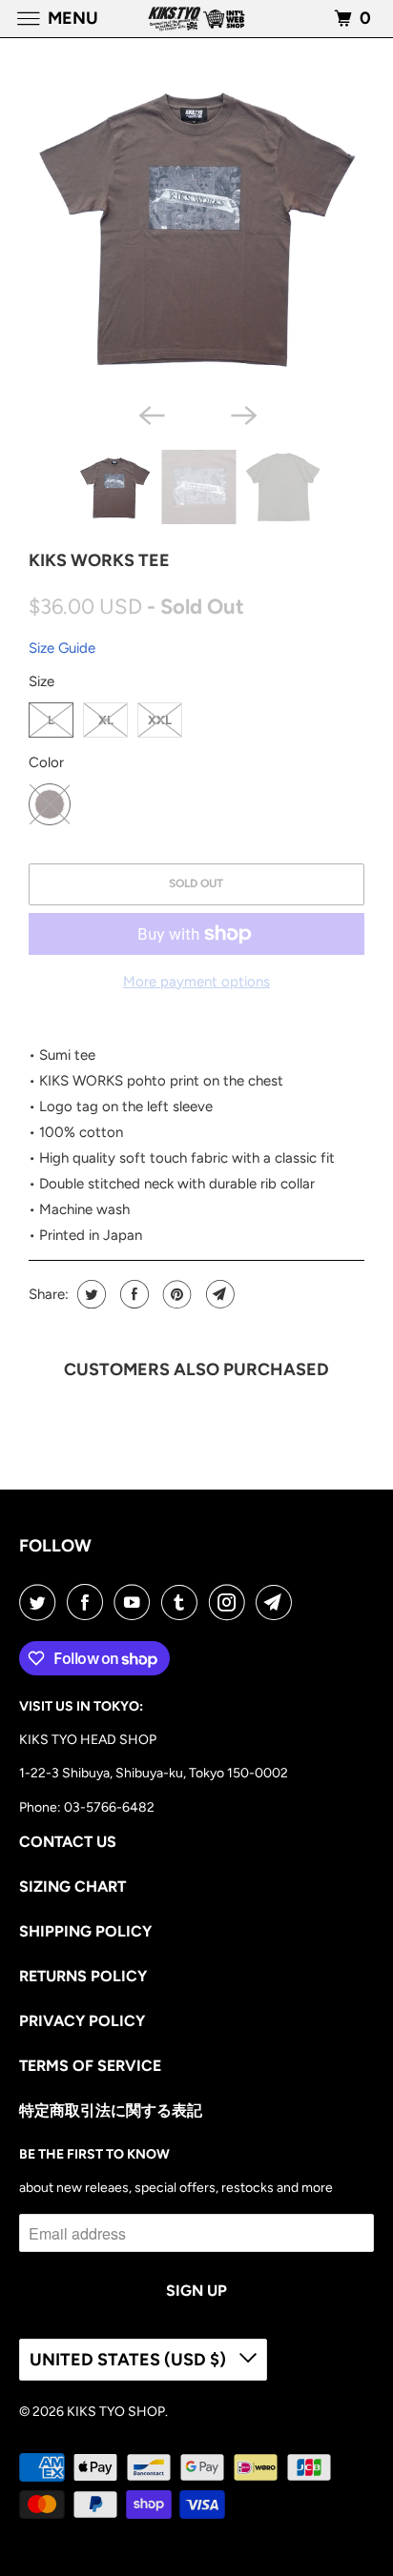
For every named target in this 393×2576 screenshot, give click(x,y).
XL (106, 720)
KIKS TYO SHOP (116, 2412)
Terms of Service (90, 2066)
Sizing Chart (72, 1886)
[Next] (242, 414)
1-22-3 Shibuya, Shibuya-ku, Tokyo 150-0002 (154, 1773)
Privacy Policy (82, 2021)
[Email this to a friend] (218, 1294)
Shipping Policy (85, 1931)
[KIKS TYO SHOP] (196, 19)
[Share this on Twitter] (89, 1294)
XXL (160, 720)
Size (41, 681)
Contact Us (68, 1842)
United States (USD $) (130, 2360)
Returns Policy (83, 1976)
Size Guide (62, 648)
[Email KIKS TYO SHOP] (278, 1602)
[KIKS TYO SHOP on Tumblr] (183, 1602)
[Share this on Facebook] (132, 1294)
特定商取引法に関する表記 (111, 2110)
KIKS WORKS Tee (99, 560)
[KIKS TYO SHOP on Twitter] (41, 1602)
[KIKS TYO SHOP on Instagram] (231, 1602)
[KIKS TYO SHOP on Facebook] (89, 1602)
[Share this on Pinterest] (175, 1294)
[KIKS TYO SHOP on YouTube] (135, 1602)
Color (46, 762)
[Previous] (151, 414)
